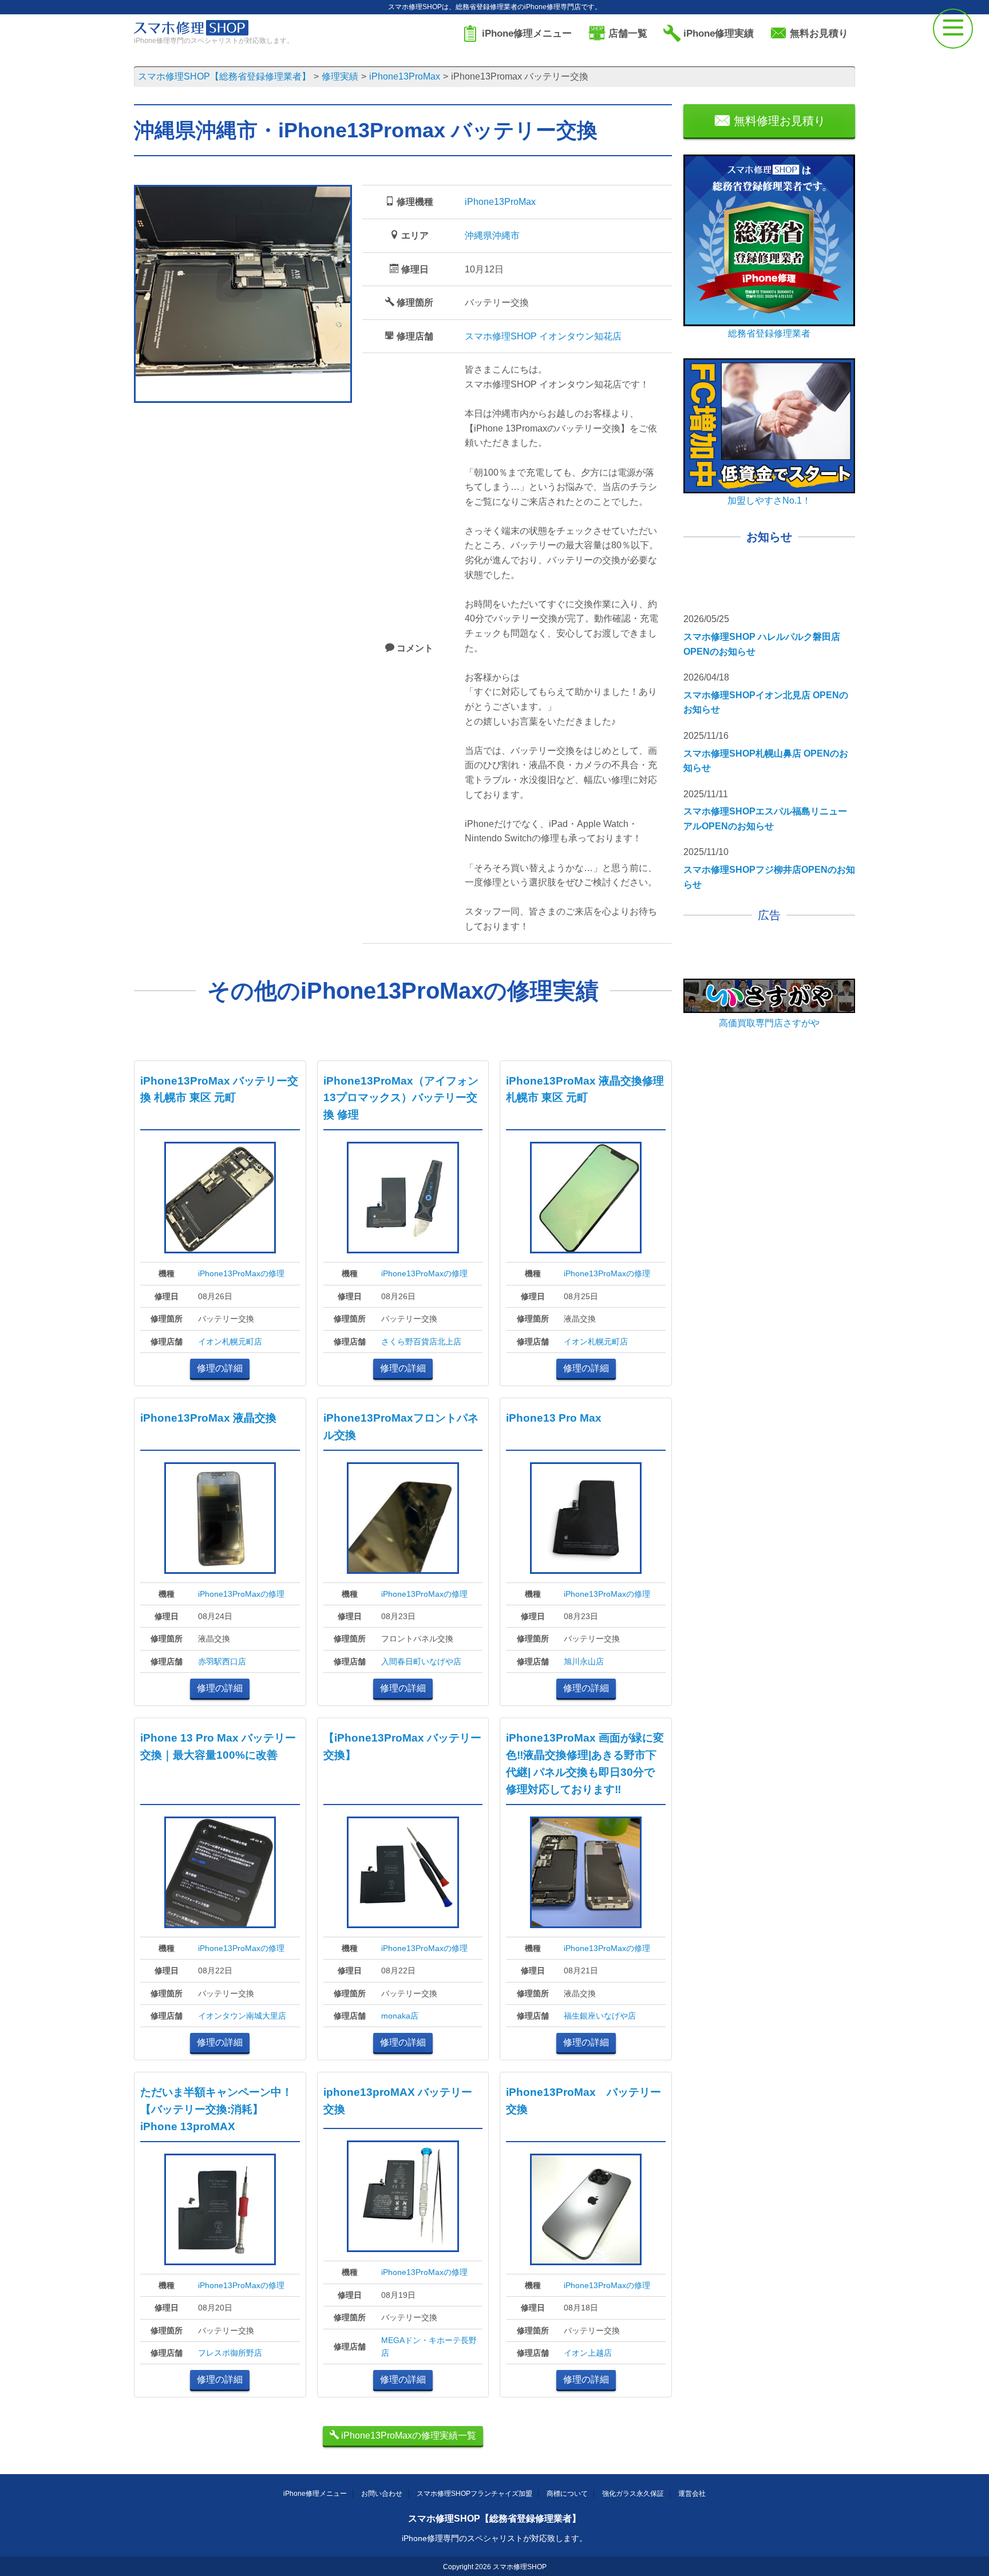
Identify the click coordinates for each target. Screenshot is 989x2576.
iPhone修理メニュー (315, 2494)
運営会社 (692, 2494)
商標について (567, 2494)
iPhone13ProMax (500, 202)
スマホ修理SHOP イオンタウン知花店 (543, 336)
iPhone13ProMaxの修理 (241, 1273)
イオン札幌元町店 (230, 1342)
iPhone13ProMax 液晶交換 (208, 1418)
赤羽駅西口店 (222, 1661)
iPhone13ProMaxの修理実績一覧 (408, 2435)
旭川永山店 (584, 1661)
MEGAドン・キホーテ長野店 (429, 2347)
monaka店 (400, 2016)
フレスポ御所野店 (230, 2353)
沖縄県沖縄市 (492, 236)
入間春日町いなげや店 (421, 1661)
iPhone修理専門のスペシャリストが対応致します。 (494, 2538)
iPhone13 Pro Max (554, 1418)
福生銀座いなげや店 (600, 2016)
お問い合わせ (382, 2494)
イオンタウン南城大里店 (242, 2016)
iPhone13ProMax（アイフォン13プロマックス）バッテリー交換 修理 (401, 1098)
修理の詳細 (220, 1368)
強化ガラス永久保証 (633, 2494)
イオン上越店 (588, 2353)
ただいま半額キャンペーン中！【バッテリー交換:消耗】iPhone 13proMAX (216, 2109)
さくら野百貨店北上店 (421, 1342)
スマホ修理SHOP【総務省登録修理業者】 (494, 2518)
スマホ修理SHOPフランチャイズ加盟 (474, 2494)
